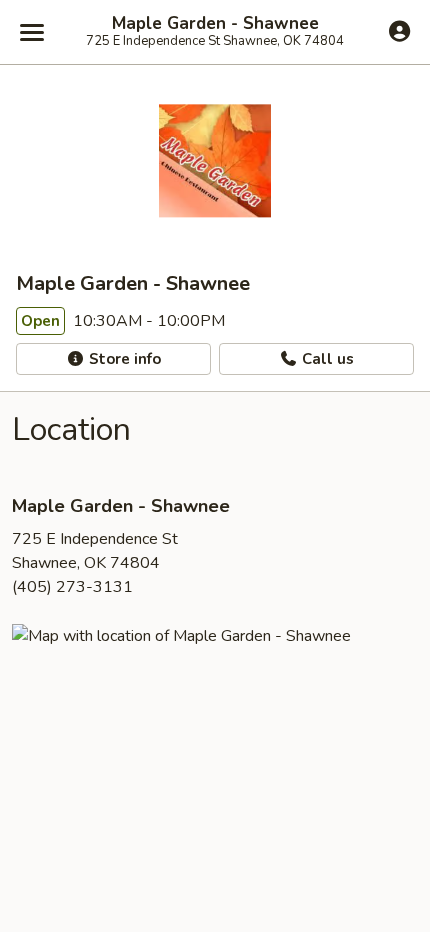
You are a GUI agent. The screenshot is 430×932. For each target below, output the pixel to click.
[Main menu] (32, 32)
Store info (123, 359)
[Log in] (399, 31)
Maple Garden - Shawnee (215, 24)
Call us (326, 359)
